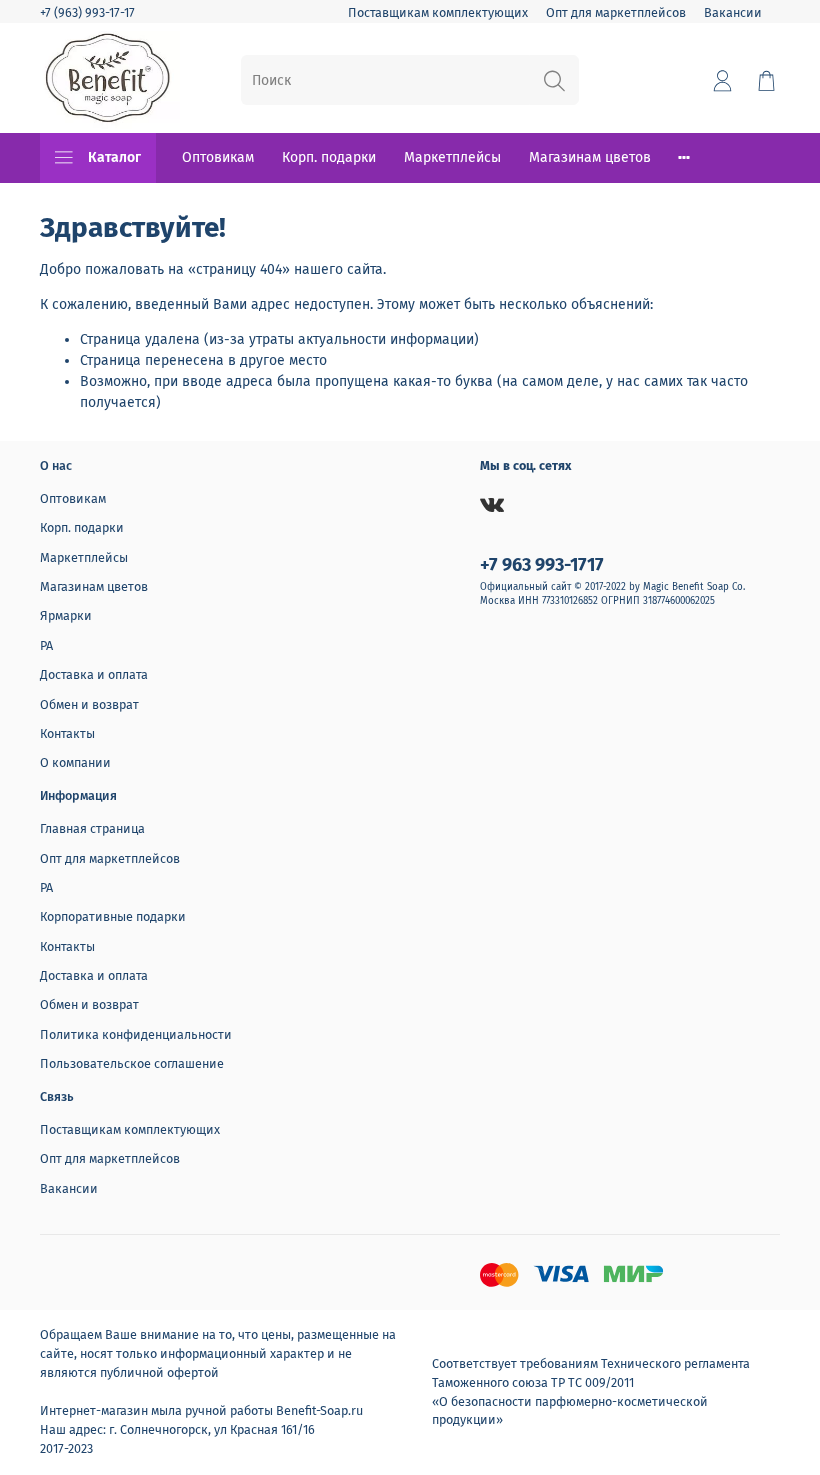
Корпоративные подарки (113, 916)
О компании (75, 762)
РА (46, 645)
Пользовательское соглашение (132, 1063)
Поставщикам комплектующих (438, 12)
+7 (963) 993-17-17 (87, 12)
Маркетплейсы (452, 157)
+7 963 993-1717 (542, 565)
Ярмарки (66, 615)
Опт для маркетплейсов (616, 12)
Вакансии (733, 12)
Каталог (114, 157)
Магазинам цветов (590, 157)
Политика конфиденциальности (136, 1034)
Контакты (67, 733)
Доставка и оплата (94, 674)
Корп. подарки (329, 157)
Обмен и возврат (89, 704)
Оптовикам (218, 157)
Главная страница (92, 828)
